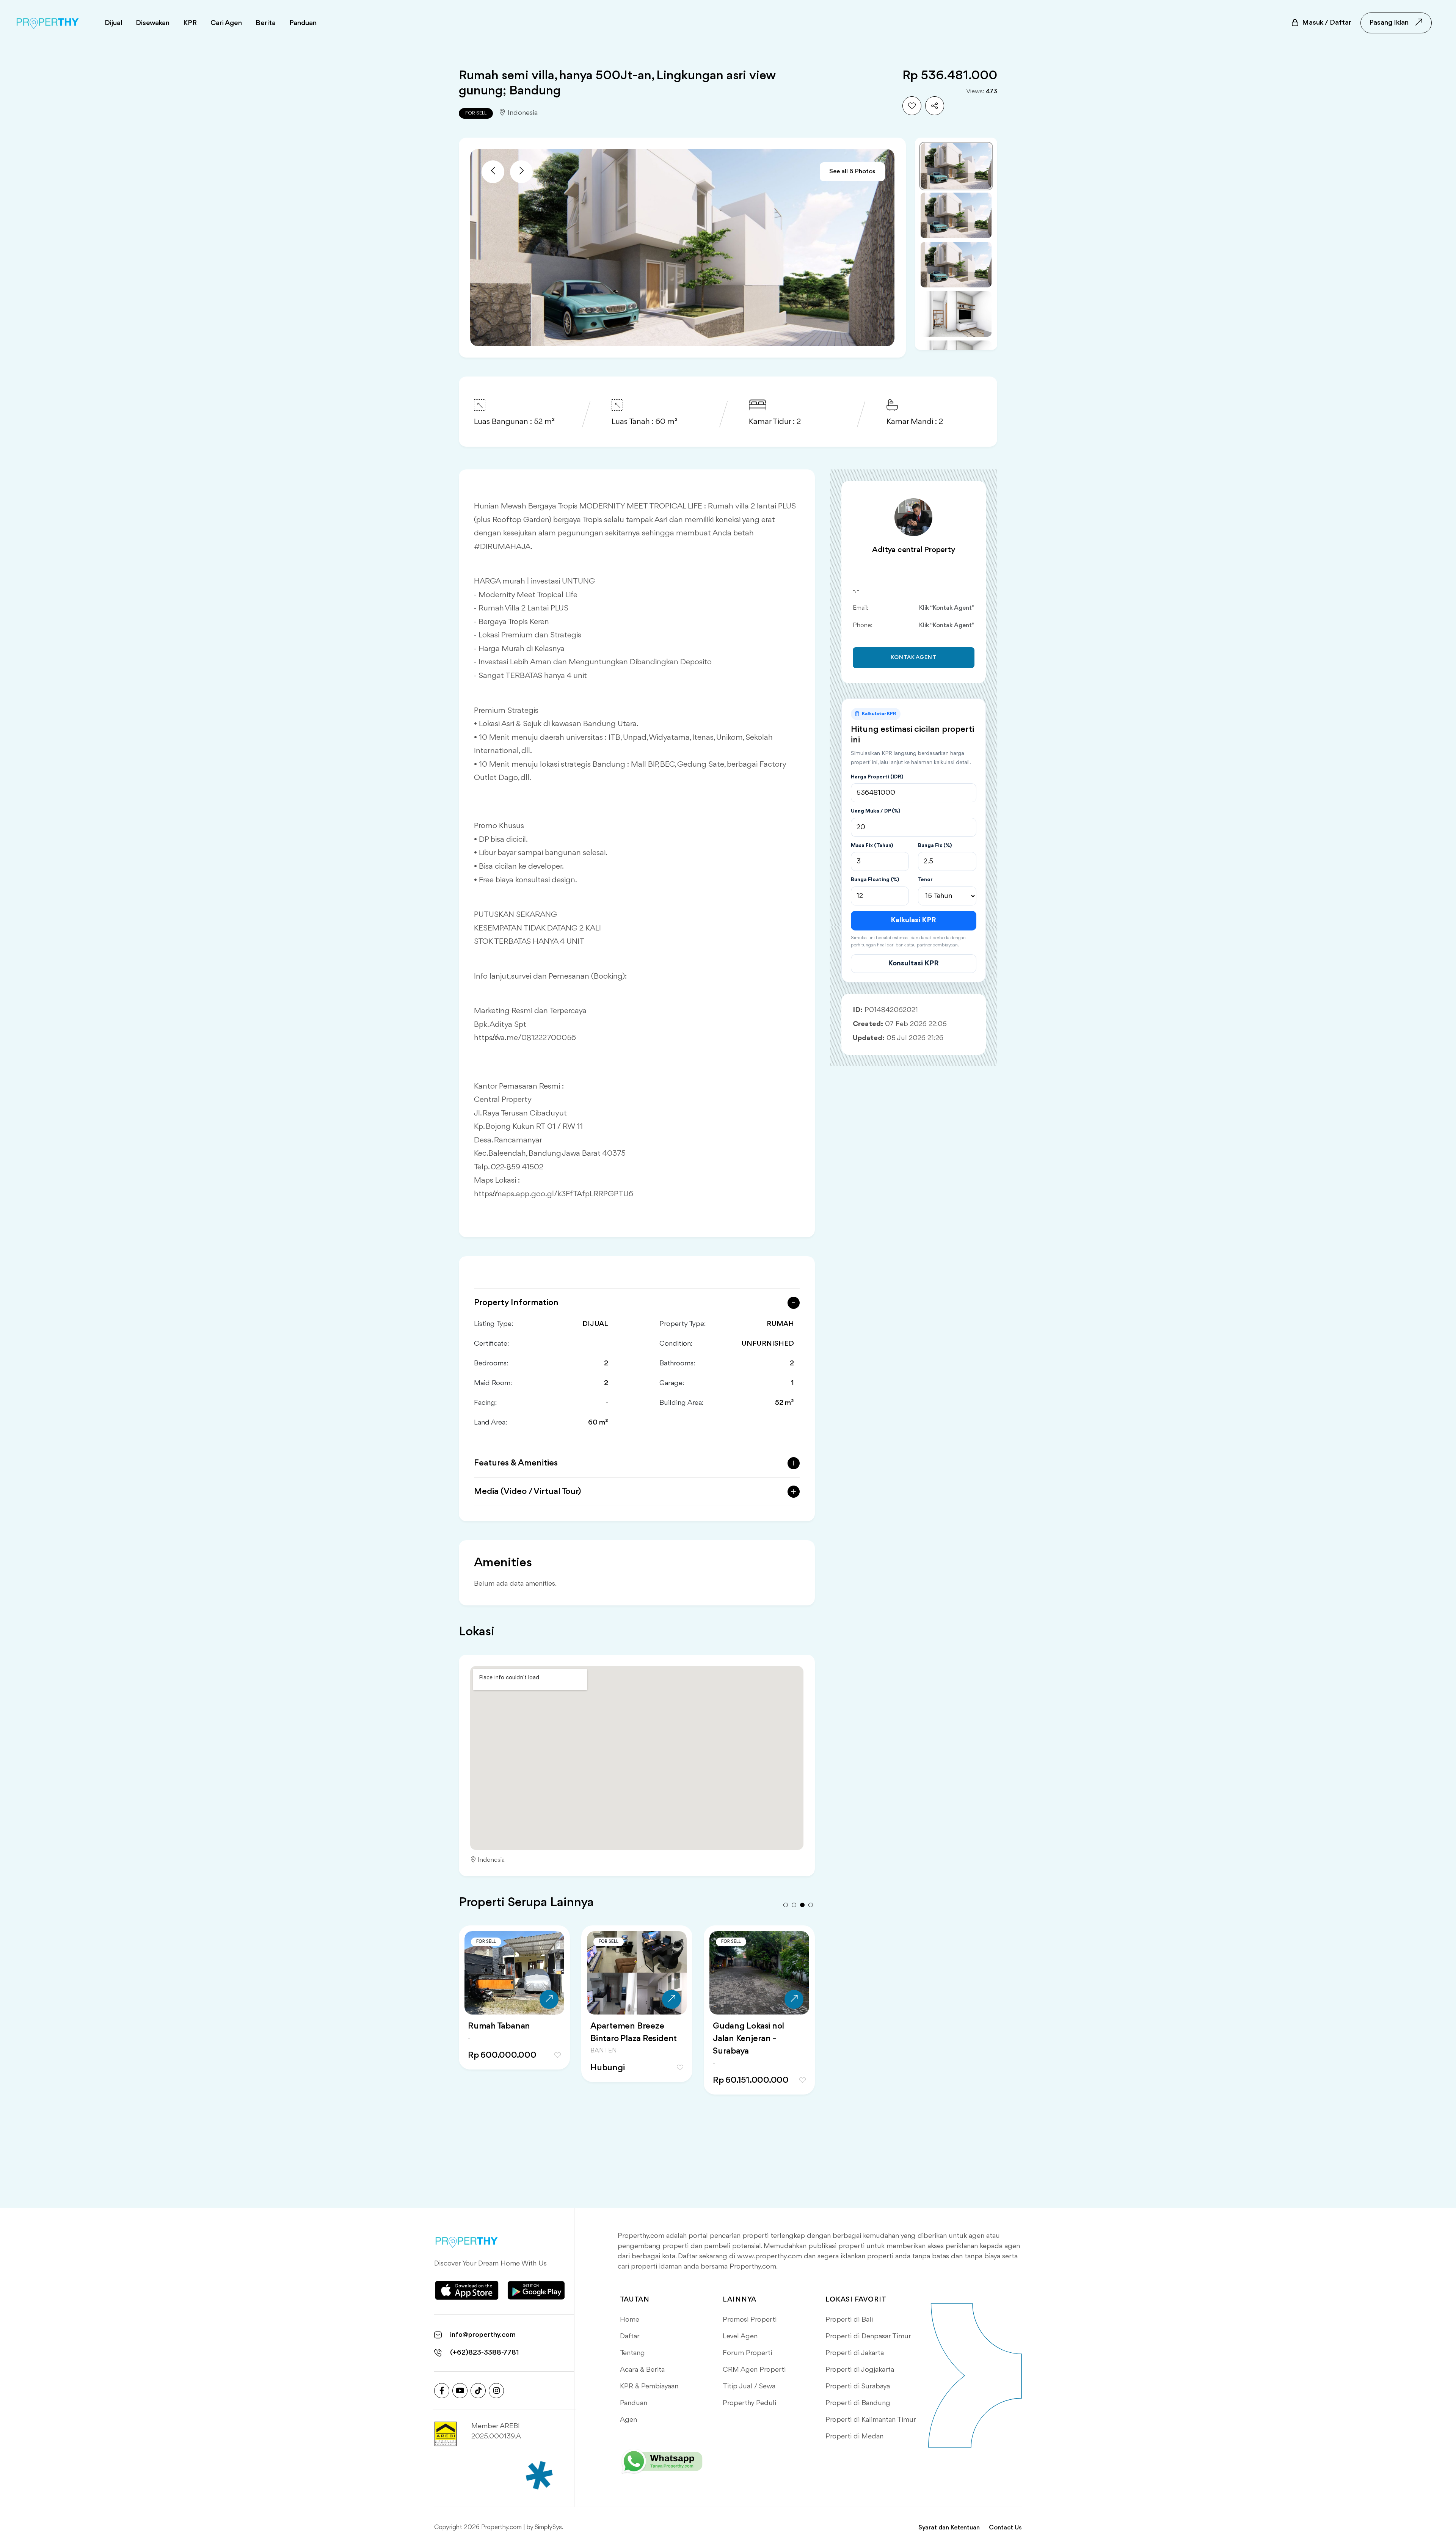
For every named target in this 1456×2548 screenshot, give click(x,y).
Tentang (632, 2353)
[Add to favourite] (912, 106)
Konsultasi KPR (913, 963)
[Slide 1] (956, 166)
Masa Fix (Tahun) (872, 846)
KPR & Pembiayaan (649, 2386)
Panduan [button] (303, 23)
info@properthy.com (483, 2335)
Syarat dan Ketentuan (949, 2528)
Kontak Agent (914, 658)
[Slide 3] (956, 265)
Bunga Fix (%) (935, 846)
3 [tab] (802, 1905)
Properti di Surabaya (858, 2386)
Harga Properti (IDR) (877, 777)
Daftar (630, 2336)
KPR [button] (190, 23)
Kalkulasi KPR (913, 920)
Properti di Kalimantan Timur (871, 2420)
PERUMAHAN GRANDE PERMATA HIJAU (514, 2033)
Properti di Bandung (858, 2403)
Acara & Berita (642, 2370)
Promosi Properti (750, 2320)
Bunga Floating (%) (875, 880)
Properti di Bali (849, 2320)
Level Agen (740, 2336)
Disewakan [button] (153, 23)
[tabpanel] (514, 2013)
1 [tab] (786, 1905)
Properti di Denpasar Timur (868, 2336)
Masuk (1327, 23)
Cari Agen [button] (226, 23)
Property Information (516, 1303)
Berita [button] (266, 23)
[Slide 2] (956, 215)
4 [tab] (811, 1905)
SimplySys (548, 2527)
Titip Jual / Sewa (749, 2386)
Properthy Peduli (749, 2403)
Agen (628, 2420)
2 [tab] (794, 1905)
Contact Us (1005, 2528)
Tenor (925, 880)
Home (630, 2320)
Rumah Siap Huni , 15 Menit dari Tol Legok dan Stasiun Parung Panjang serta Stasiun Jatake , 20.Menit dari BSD (755, 2058)
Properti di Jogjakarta (860, 2370)
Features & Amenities (516, 1463)
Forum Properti (747, 2353)
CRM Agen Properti (754, 2370)
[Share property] (935, 106)
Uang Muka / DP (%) (875, 811)
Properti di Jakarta (855, 2353)
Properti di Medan (854, 2437)
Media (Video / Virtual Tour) (528, 1492)
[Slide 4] (956, 314)
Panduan (634, 2403)
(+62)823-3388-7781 (485, 2353)
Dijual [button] (113, 23)
